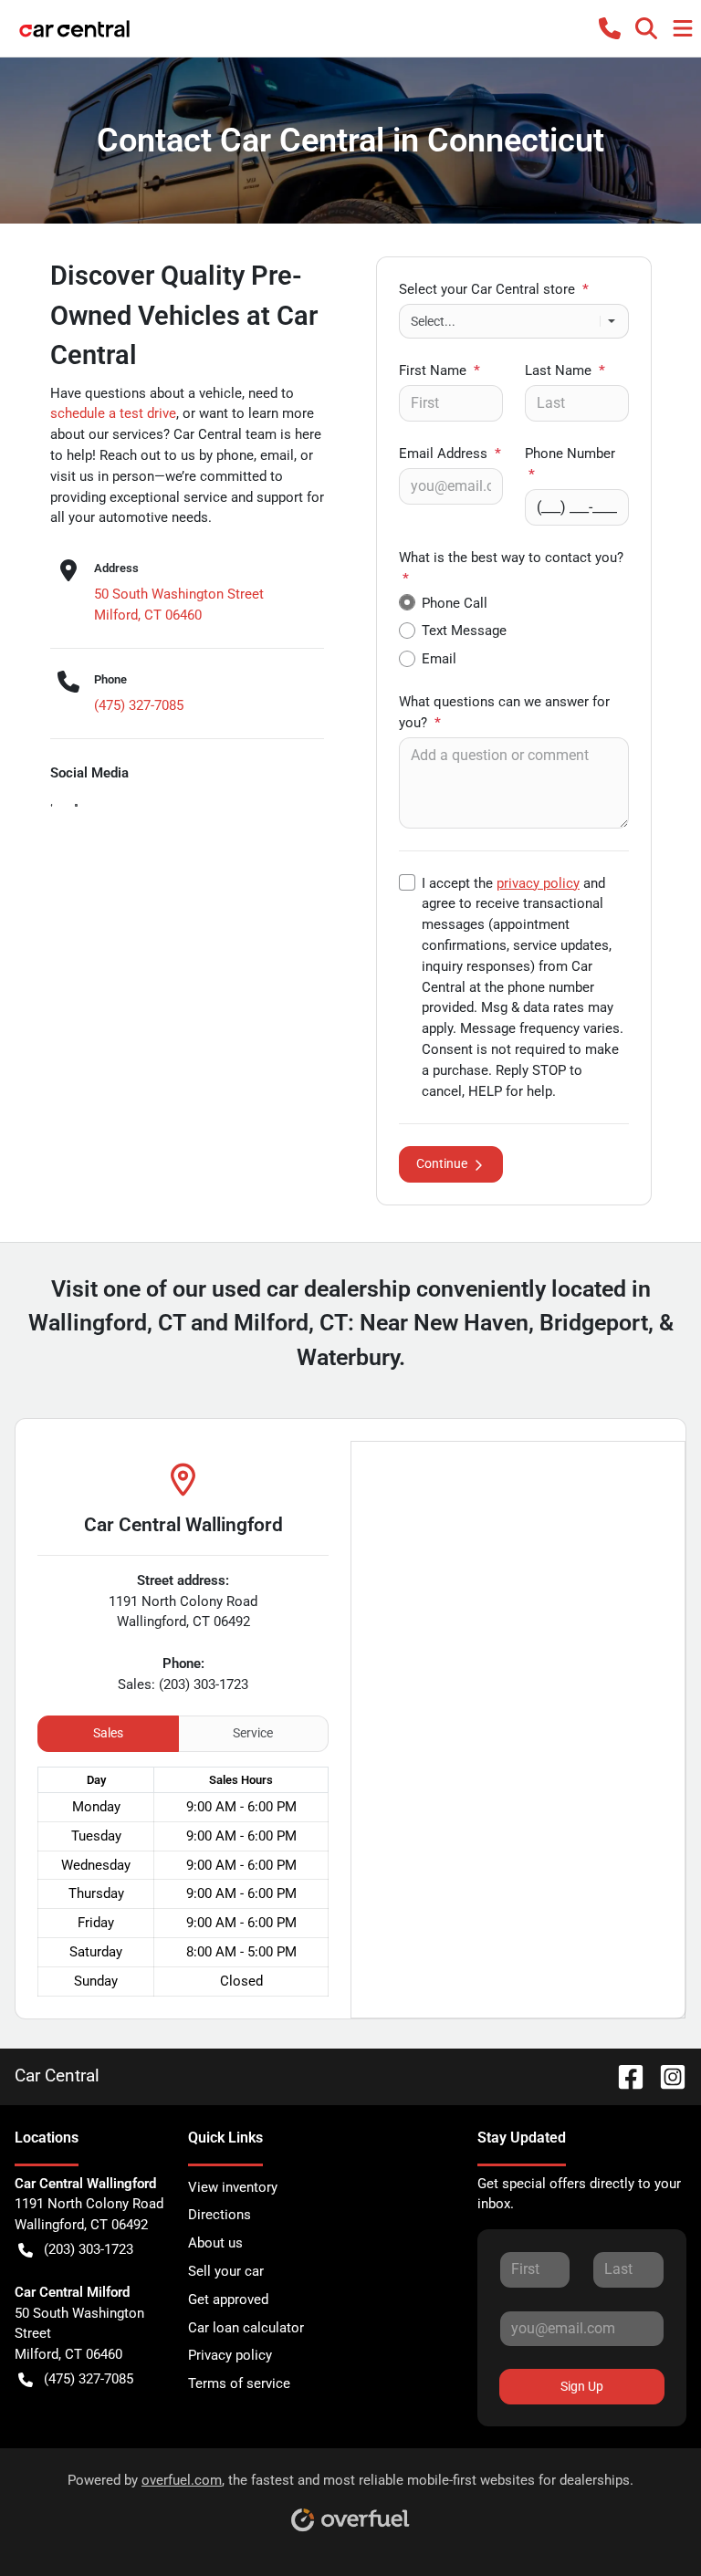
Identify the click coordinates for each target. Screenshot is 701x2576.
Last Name (565, 370)
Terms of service (239, 2383)
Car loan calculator (246, 2328)
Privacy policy (230, 2355)
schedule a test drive (113, 413)
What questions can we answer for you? (504, 712)
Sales (108, 1733)
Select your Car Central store (494, 289)
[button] (610, 28)
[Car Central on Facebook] (623, 2075)
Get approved (228, 2300)
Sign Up (582, 2386)
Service (253, 1733)
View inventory (233, 2187)
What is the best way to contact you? (511, 568)
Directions (220, 2215)
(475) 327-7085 (139, 705)
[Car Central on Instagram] (665, 2075)
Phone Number (570, 464)
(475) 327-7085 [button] (89, 2379)
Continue (442, 1163)
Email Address (450, 454)
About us (215, 2243)
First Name (439, 370)
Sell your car (226, 2271)
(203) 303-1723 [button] (89, 2249)
